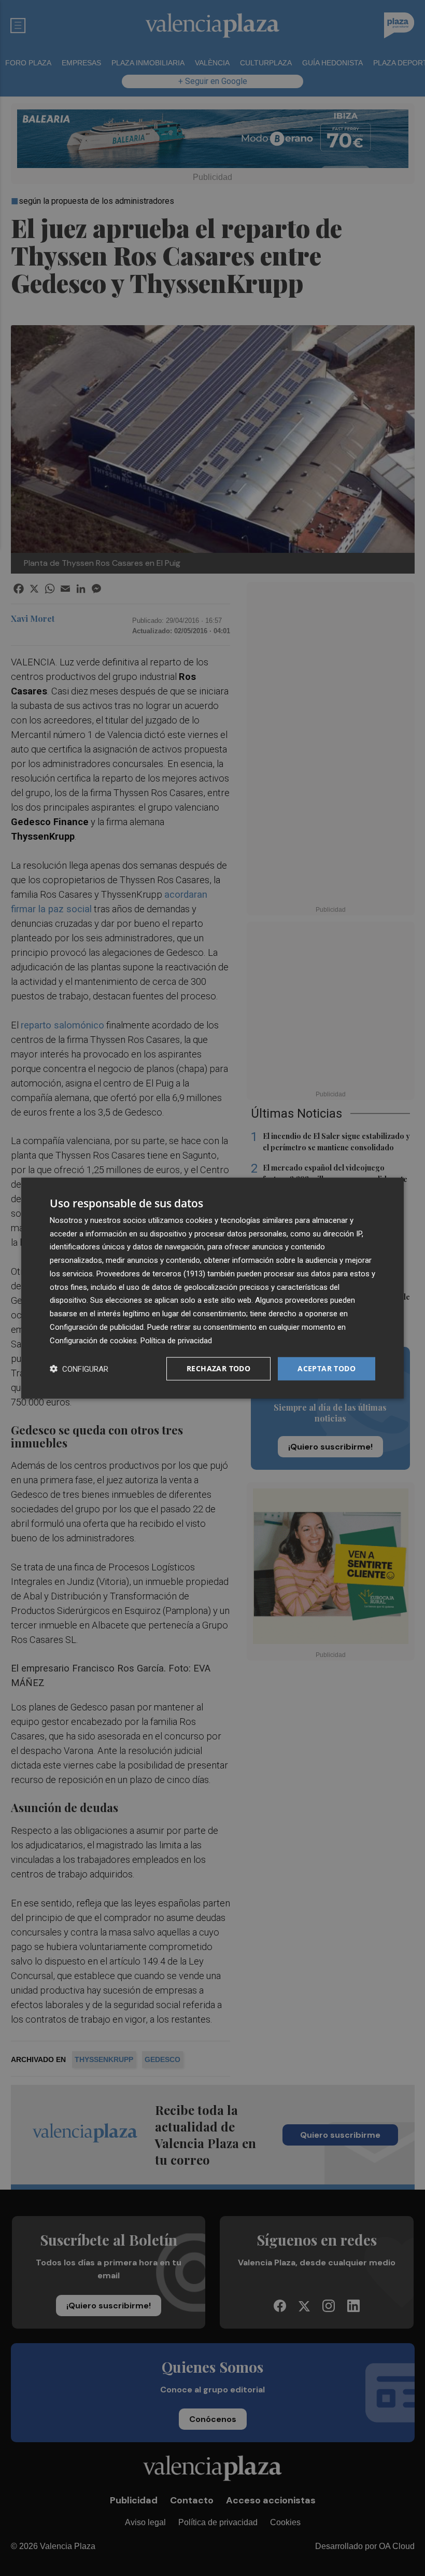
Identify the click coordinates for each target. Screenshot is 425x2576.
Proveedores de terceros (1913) (151, 1274)
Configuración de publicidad (97, 1327)
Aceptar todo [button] (327, 1368)
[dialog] (212, 1288)
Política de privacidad (176, 1340)
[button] (79, 1369)
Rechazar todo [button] (218, 1368)
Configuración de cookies (93, 1340)
